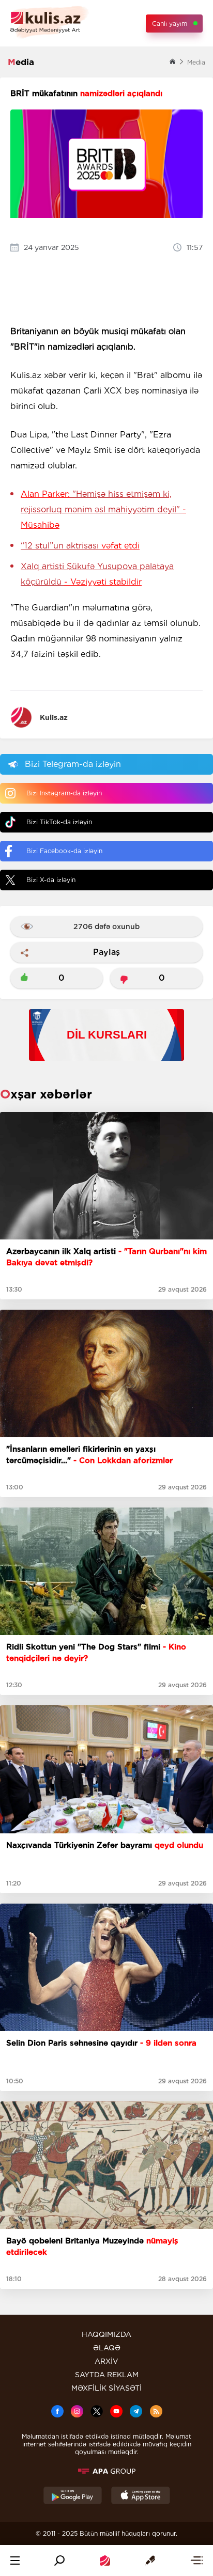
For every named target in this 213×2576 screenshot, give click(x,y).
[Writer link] (150, 2561)
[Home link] (105, 2561)
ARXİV (106, 2361)
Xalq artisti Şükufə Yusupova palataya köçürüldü (97, 574)
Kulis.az (54, 717)
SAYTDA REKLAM (107, 2375)
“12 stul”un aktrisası (80, 546)
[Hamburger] (15, 2561)
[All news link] (196, 2561)
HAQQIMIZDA (106, 2334)
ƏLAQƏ (107, 2348)
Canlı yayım (170, 23)
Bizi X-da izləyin (51, 880)
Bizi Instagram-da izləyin (64, 793)
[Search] (59, 2561)
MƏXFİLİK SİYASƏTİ (106, 2388)
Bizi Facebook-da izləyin (64, 851)
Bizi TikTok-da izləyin (59, 822)
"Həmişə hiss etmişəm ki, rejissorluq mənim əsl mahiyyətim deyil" (103, 509)
